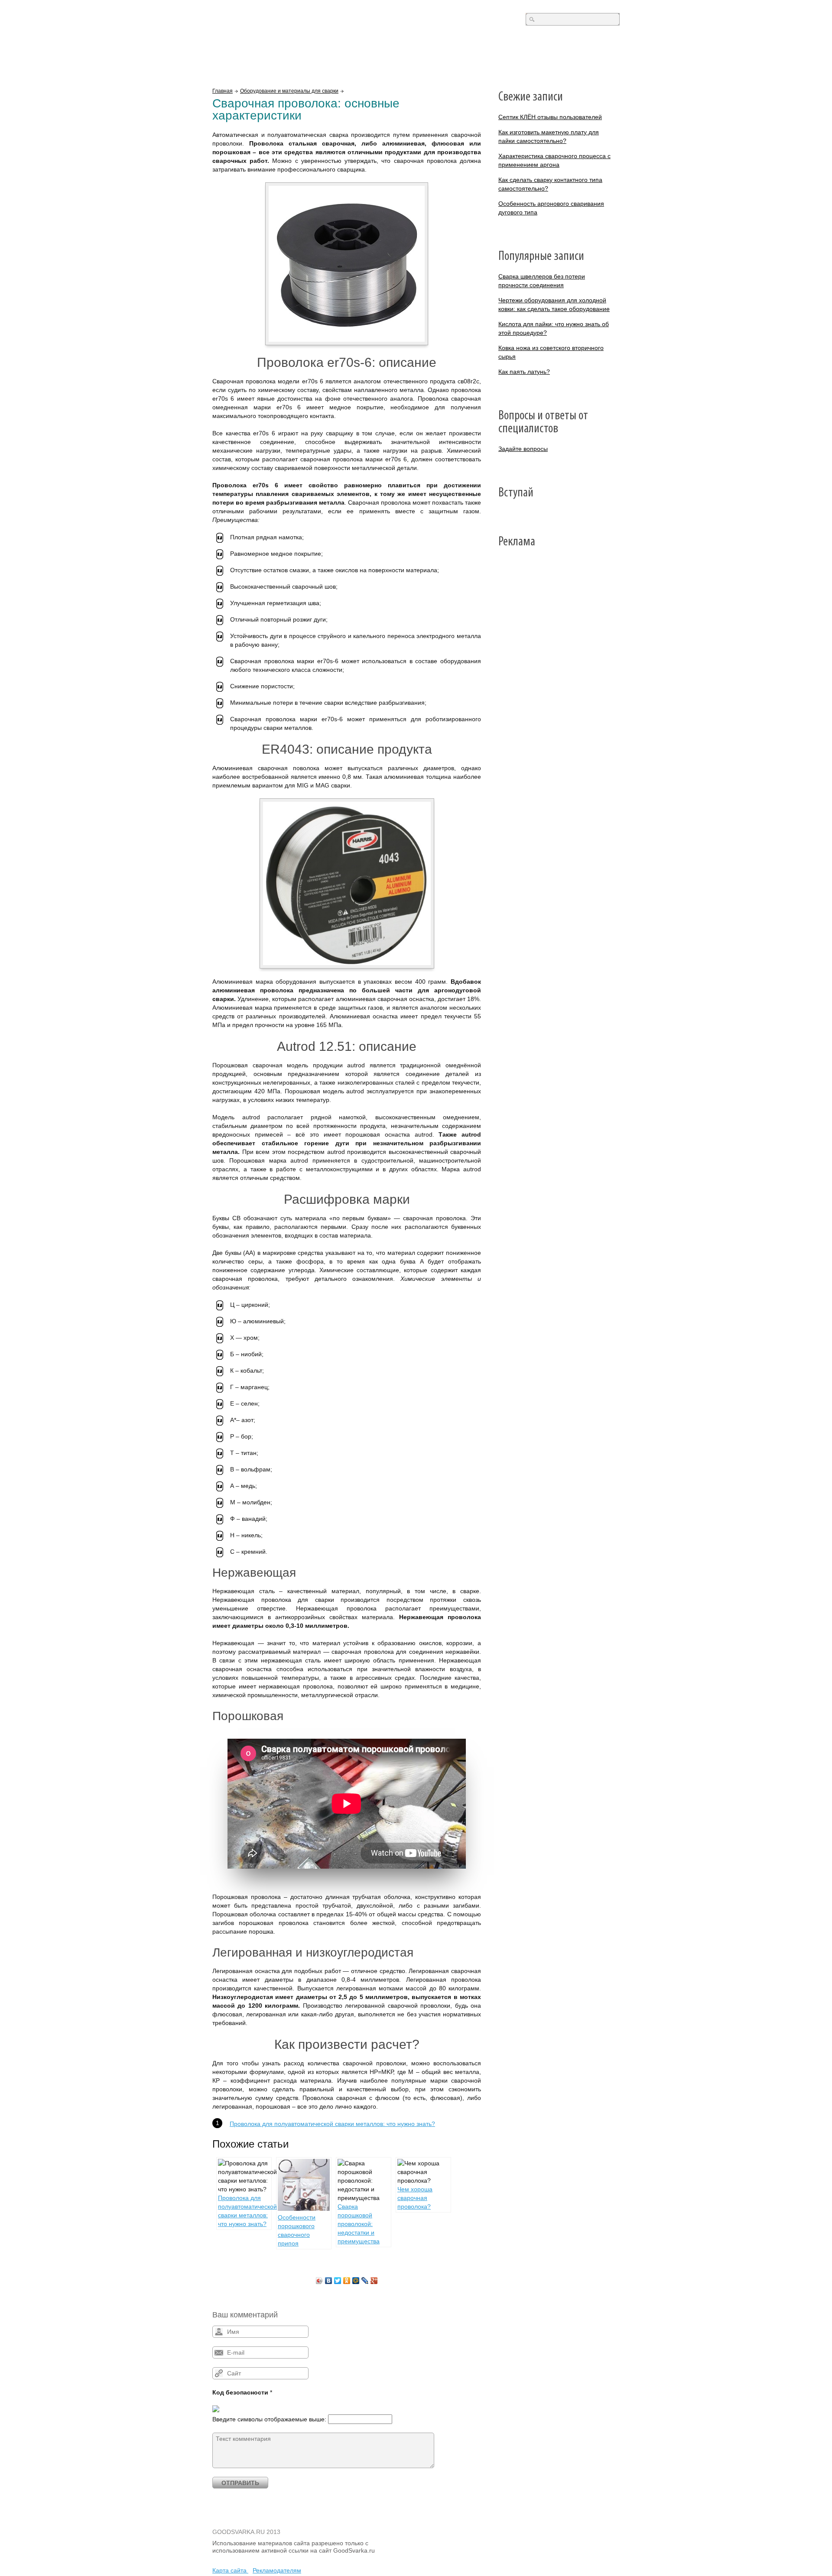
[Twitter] (338, 2281)
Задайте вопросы (523, 449)
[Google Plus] (374, 2281)
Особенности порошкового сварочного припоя (297, 2230)
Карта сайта (230, 2570)
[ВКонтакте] (329, 2281)
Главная (223, 91)
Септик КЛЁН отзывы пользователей (550, 117)
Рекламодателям (277, 2570)
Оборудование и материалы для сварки (289, 91)
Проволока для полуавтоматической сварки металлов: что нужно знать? (332, 2124)
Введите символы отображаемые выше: (269, 2419)
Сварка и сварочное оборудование (286, 21)
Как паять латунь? (524, 372)
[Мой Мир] (356, 2281)
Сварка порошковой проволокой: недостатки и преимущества (359, 2224)
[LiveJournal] (365, 2281)
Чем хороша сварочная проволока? (415, 2198)
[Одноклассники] (347, 2281)
